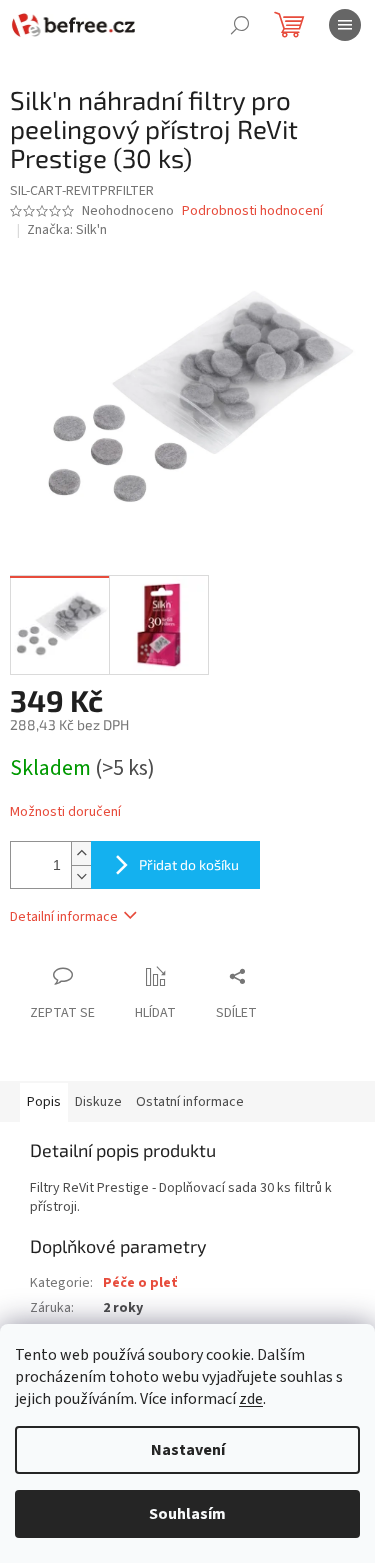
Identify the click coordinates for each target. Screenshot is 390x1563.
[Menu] (345, 25)
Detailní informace (64, 917)
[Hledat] (240, 25)
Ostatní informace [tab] (190, 1102)
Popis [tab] (44, 1102)
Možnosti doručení (65, 812)
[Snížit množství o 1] (81, 876)
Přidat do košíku (189, 864)
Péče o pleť (140, 1283)
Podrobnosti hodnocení (252, 211)
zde (251, 1399)
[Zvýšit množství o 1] (81, 853)
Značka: (67, 230)
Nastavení (188, 1450)
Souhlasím (187, 1514)
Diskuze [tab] (98, 1102)
